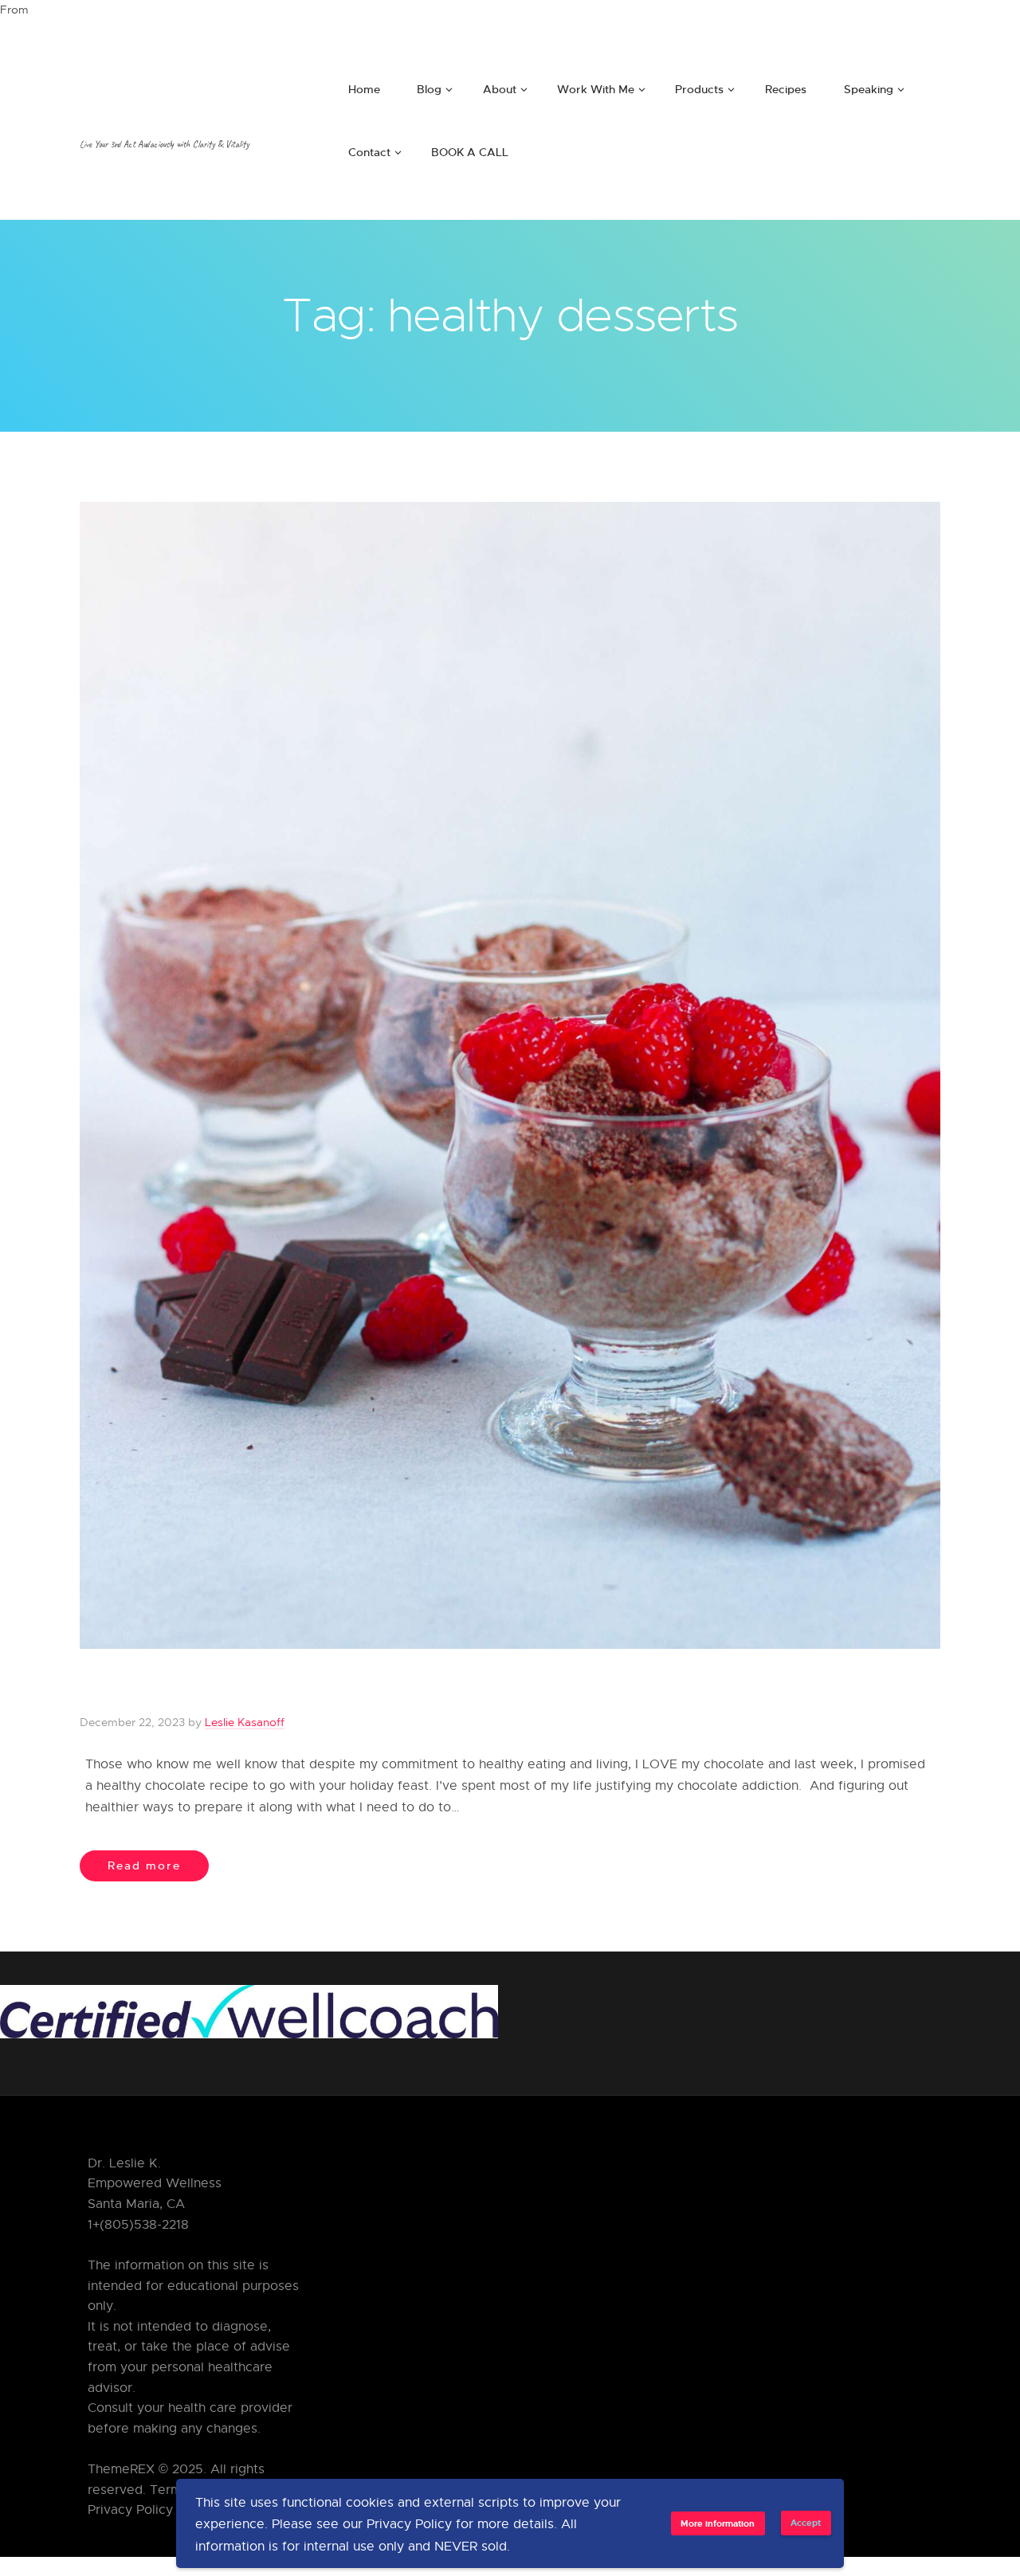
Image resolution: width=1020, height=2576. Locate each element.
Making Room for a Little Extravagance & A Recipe (394, 1689)
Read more (144, 1865)
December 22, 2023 (132, 1722)
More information (718, 2523)
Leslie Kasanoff (245, 1722)
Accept (806, 2522)
